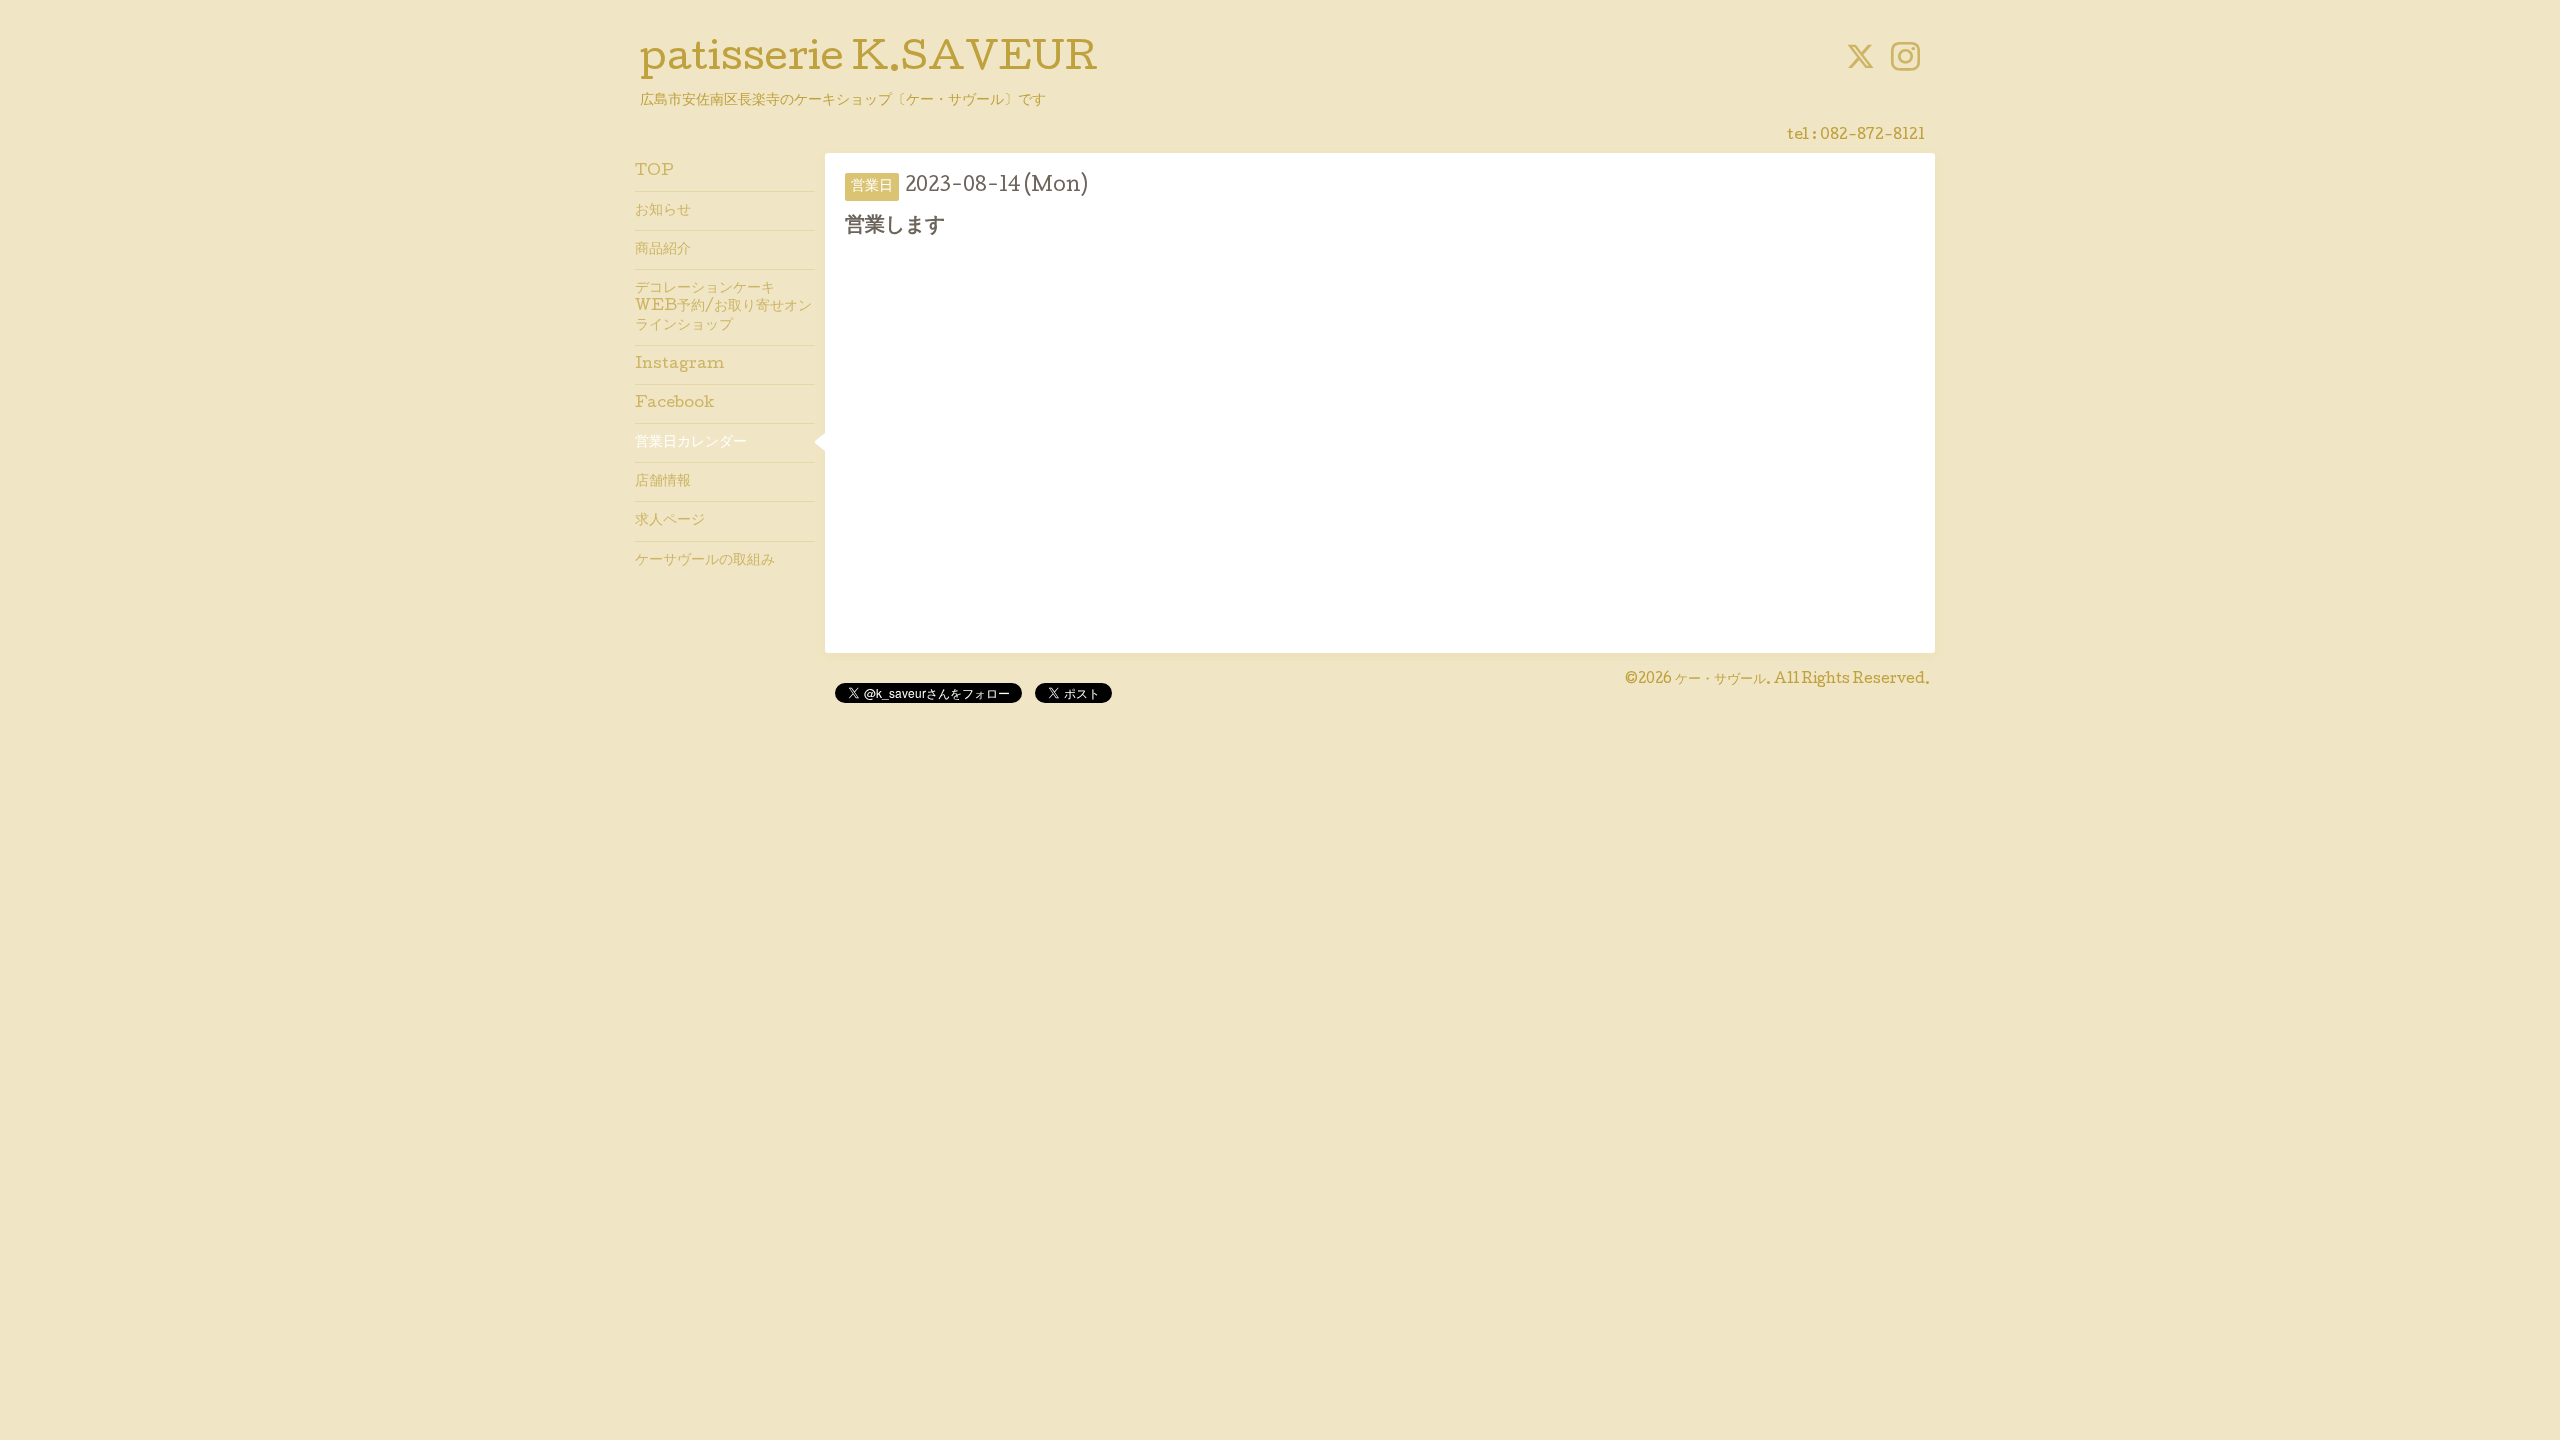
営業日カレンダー (691, 443)
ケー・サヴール (1720, 680)
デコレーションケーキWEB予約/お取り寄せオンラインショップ (723, 307)
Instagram (679, 365)
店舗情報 (663, 482)
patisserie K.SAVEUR (869, 61)
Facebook (674, 404)
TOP (654, 172)
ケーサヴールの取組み (705, 561)
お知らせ (663, 211)
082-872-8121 (1872, 136)
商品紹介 (663, 250)
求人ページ (670, 521)
